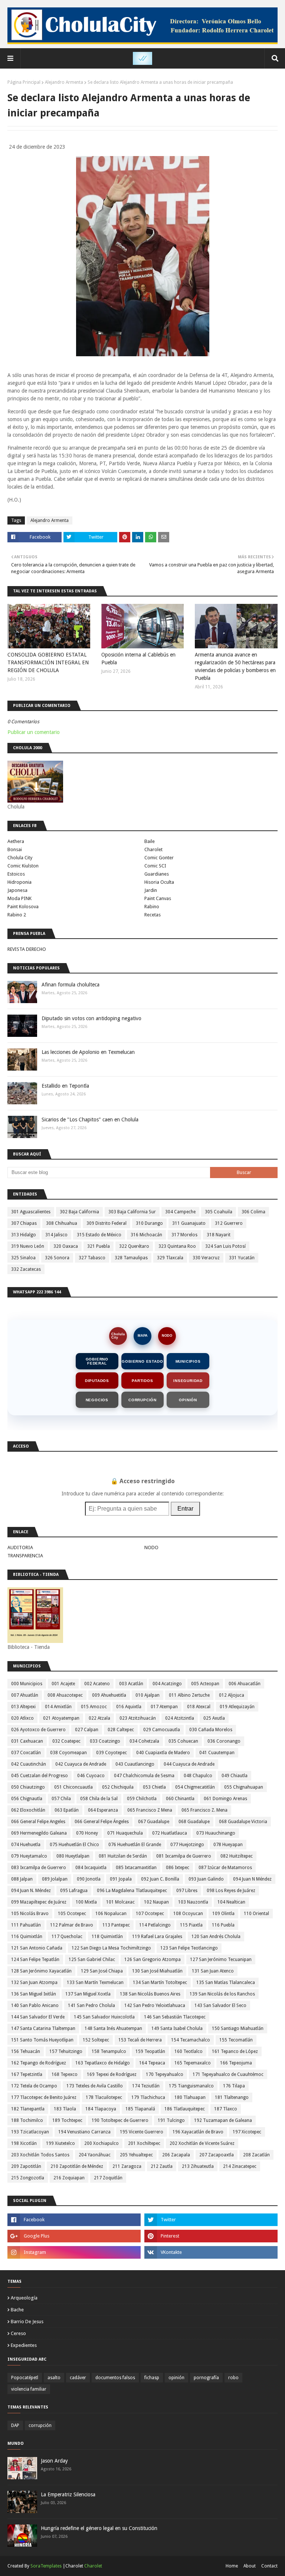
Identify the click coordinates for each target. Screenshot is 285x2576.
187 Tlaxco (226, 2109)
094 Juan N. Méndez (31, 1891)
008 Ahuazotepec (65, 1695)
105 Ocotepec (72, 1914)
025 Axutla (214, 1718)
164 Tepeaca (152, 2063)
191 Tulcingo (171, 2120)
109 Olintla (223, 1914)
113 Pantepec (116, 1925)
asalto (54, 2378)
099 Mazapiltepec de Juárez (39, 1902)
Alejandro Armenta (64, 82)
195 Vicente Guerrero (142, 2132)
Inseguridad (188, 1381)
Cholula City (20, 858)
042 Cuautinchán (29, 1764)
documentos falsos (115, 2378)
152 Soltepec (96, 2040)
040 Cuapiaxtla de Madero (163, 1753)
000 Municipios (27, 1684)
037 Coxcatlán (26, 1753)
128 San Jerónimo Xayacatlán (41, 1971)
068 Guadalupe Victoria (243, 1822)
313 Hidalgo (24, 1235)
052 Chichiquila (118, 1787)
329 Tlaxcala (170, 1258)
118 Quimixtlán (107, 1937)
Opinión (188, 1400)
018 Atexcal (199, 1707)
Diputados (97, 1381)
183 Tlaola (65, 2109)
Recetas (153, 915)
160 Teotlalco (189, 2051)
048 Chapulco (198, 1776)
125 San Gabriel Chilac (92, 1960)
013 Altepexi (23, 1707)
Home (232, 2566)
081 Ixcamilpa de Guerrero (184, 1856)
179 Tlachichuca (148, 2097)
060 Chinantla (180, 1799)
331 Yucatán (242, 1258)
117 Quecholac (67, 1937)
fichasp (152, 2378)
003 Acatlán (131, 1684)
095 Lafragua (74, 1891)
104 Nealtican (231, 1902)
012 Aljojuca (232, 1695)
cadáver (78, 2378)
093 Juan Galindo (206, 1879)
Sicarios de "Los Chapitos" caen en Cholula (90, 1120)
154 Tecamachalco (191, 2040)
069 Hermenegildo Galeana (39, 1833)
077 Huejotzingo (187, 1845)
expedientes (24, 2345)
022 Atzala (99, 1718)
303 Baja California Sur (132, 1212)
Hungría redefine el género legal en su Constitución (99, 2528)
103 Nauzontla (193, 1902)
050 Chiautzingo (28, 1787)
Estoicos (16, 874)
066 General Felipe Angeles (38, 1822)
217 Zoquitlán (108, 2178)
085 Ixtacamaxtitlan (136, 1868)
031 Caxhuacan (27, 1741)
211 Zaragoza (127, 2166)
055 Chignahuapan (244, 1787)
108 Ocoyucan (188, 1914)
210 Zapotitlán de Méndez (77, 2166)
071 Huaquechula (125, 1833)
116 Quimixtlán (27, 1937)
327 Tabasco (92, 1258)
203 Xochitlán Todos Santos (40, 2155)
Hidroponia (19, 882)
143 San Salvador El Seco (220, 2005)
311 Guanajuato (189, 1223)
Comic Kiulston (23, 866)
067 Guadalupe (154, 1822)
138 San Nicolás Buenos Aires (150, 1994)
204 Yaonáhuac (95, 2155)
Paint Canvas (158, 898)
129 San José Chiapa (102, 1971)
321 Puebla (99, 1246)
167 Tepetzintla (27, 2074)
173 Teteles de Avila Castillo (95, 2086)
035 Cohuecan (183, 1741)
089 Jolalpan (55, 1879)
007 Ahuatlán (25, 1695)
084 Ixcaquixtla (91, 1868)
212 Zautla (162, 2166)
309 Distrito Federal (107, 1223)
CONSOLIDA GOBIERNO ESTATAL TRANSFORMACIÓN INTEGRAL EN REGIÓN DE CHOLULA (48, 662)
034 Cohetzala (144, 1741)
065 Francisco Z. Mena (204, 1810)
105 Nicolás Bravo (30, 1914)
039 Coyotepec (112, 1753)
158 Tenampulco (109, 2051)
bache (17, 2310)
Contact (269, 2566)
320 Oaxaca (66, 1246)
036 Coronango (224, 1741)
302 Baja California (79, 1212)
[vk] (211, 2252)
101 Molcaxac (120, 1902)
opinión (176, 2378)
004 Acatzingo (167, 1684)
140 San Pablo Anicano (35, 2005)
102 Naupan (156, 1902)
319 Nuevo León (28, 1246)
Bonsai (15, 849)
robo (233, 2378)
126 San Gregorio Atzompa (153, 1960)
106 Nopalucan (111, 1914)
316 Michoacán (146, 1235)
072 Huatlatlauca (170, 1833)
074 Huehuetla (26, 1845)
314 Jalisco (56, 1235)
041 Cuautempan (217, 1753)
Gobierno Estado (142, 1361)
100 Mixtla (86, 1902)
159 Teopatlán (150, 2051)
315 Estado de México (99, 1235)
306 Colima (253, 1212)
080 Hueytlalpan (73, 1856)
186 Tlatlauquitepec (185, 2109)
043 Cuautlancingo (135, 1764)
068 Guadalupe (194, 1822)
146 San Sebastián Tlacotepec (175, 2017)
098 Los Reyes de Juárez (231, 1891)
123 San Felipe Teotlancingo (189, 1948)
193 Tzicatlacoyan (30, 2132)
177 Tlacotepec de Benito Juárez (44, 2097)
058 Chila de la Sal (99, 1799)
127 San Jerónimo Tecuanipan (221, 1960)
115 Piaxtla (191, 1925)
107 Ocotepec (150, 1914)
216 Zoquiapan (69, 2178)
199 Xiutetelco (60, 2143)
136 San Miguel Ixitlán (34, 1994)
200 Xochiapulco (101, 2143)
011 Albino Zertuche (189, 1695)
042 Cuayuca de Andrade (81, 1764)
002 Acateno (97, 1684)
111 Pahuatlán (26, 1925)
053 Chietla (154, 1787)
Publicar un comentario (34, 732)
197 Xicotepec (247, 2132)
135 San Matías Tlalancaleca (226, 1983)
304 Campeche (180, 1212)
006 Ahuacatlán (245, 1684)
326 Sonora (57, 1258)
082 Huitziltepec (237, 1856)
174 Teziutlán (146, 2086)
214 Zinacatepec (240, 2166)
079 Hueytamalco (29, 1856)
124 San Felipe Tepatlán (35, 1960)
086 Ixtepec (178, 1868)
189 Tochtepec (67, 2120)
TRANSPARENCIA (25, 1556)
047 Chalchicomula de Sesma (144, 1776)
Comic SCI (155, 866)
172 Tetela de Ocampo (34, 2086)
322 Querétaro (134, 1246)
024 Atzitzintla (180, 1718)
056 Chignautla (27, 1799)
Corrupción (142, 1400)
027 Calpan (87, 1730)
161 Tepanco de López (235, 2051)
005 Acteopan (205, 1684)
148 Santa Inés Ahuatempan (113, 2028)
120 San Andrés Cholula (216, 1937)
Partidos (142, 1381)
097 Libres (187, 1891)
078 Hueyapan (228, 1845)
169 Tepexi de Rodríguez (112, 2074)
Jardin (151, 890)
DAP (15, 2425)
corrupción (40, 2425)
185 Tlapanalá (140, 2109)
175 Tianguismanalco (191, 2086)
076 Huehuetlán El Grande (135, 1845)
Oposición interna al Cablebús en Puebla (138, 659)
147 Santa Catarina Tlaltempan (43, 2028)
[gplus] (74, 2236)
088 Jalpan (22, 1879)
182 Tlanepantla (28, 2109)
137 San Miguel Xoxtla (88, 1994)
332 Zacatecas (26, 1269)
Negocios (97, 1400)
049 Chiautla (235, 1776)
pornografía (206, 2378)
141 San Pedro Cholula (91, 2005)
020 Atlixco (22, 1718)
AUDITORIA (20, 1547)
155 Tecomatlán (236, 2040)
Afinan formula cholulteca (71, 985)
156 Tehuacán (26, 2051)
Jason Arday (54, 2461)
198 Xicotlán (24, 2143)
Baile (150, 841)
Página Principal (24, 82)
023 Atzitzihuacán (138, 1718)
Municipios (188, 1361)
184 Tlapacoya (101, 2109)
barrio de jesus (27, 2322)
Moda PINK (19, 898)
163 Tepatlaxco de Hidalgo (103, 2063)
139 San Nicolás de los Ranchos (222, 1994)
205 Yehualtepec (136, 2155)
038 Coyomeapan (68, 1753)
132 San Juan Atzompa (34, 1983)
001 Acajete (63, 1684)
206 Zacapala (176, 2155)
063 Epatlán (67, 1810)
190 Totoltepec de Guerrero (120, 2120)
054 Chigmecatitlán (195, 1787)
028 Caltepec (121, 1730)
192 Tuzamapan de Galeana (223, 2120)
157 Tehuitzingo (66, 2051)
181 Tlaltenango (232, 2097)
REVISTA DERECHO (27, 949)
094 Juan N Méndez (252, 1879)
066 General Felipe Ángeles (102, 1822)
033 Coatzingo (105, 1741)
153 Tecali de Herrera (140, 2040)
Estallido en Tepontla (65, 1086)
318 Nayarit (219, 1235)
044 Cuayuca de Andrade (189, 1764)
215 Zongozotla (28, 2178)
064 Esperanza (103, 1810)
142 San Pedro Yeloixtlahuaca (155, 2005)
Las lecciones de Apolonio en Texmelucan (88, 1052)
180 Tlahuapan (190, 2097)
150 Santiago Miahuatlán (238, 2028)
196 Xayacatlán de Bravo (198, 2132)
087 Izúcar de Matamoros (225, 1868)
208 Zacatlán (256, 2155)
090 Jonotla (89, 1879)
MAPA (143, 1336)
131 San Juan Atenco (213, 1971)
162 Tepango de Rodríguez (39, 2063)
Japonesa (17, 890)
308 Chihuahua (62, 1223)
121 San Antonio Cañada (37, 1948)
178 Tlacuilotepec (104, 2097)
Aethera (16, 841)
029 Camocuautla (162, 1730)
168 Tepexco (65, 2074)
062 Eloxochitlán (28, 1810)
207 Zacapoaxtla (217, 2155)
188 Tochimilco (27, 2120)
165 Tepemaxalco (193, 2063)
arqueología (24, 2298)
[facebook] (74, 2220)
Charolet (153, 849)
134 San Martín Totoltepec (160, 1983)
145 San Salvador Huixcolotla (104, 2017)
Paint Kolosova (23, 907)
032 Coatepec (66, 1741)
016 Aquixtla (129, 1707)
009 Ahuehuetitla (109, 1695)
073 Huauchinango (216, 1833)
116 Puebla (223, 1925)
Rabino (152, 907)
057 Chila (61, 1799)
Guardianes (157, 874)
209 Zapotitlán (26, 2166)
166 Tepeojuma (236, 2063)
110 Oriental (256, 1914)
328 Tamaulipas (131, 1258)
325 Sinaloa (23, 1258)
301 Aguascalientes (31, 1212)
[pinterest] (211, 2236)
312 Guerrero (229, 1223)
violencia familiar (29, 2389)
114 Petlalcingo (155, 1925)
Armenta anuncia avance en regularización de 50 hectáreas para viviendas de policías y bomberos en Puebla (235, 666)
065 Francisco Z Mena (150, 1810)
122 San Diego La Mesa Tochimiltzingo (111, 1948)
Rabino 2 (17, 915)
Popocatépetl (25, 2378)
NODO (167, 1336)
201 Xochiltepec (144, 2143)
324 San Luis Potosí (225, 1246)
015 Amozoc (94, 1707)
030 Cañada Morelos (211, 1730)
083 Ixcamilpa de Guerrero (39, 1868)
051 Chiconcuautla (73, 1787)
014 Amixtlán (58, 1707)
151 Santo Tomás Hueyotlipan (42, 2040)
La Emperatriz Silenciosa (68, 2494)
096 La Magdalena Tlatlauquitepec (132, 1891)
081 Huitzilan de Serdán (123, 1856)
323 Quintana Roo (177, 1246)
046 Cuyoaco (91, 1776)
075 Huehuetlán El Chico (74, 1845)
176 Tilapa (234, 2086)
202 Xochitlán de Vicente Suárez (202, 2143)
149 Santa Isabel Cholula (177, 2028)
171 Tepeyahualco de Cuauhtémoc (228, 2074)
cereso (18, 2333)
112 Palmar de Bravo (72, 1925)
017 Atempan (164, 1707)
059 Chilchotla (142, 1799)
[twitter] (211, 2220)
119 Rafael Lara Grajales (157, 1937)
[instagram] (74, 2252)
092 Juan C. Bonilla (160, 1879)
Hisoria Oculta (159, 882)
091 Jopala (121, 1879)
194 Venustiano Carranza (84, 2132)
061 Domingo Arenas (225, 1799)
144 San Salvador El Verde (38, 2017)
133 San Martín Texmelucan (95, 1983)
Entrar (185, 1509)
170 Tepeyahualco (165, 2074)
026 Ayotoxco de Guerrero (38, 1730)
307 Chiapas (24, 1223)
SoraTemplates (46, 2566)
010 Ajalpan (148, 1695)
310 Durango (149, 1223)
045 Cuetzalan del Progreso (40, 1776)
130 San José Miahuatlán (157, 1971)
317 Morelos (184, 1235)
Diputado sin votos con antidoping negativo (91, 1018)
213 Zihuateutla (198, 2166)
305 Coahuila (219, 1212)
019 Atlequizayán (237, 1707)
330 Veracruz (206, 1258)
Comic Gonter (159, 858)
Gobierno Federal (97, 1361)
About (250, 2566)
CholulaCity (118, 1336)
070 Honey (87, 1833)
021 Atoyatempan (61, 1718)
